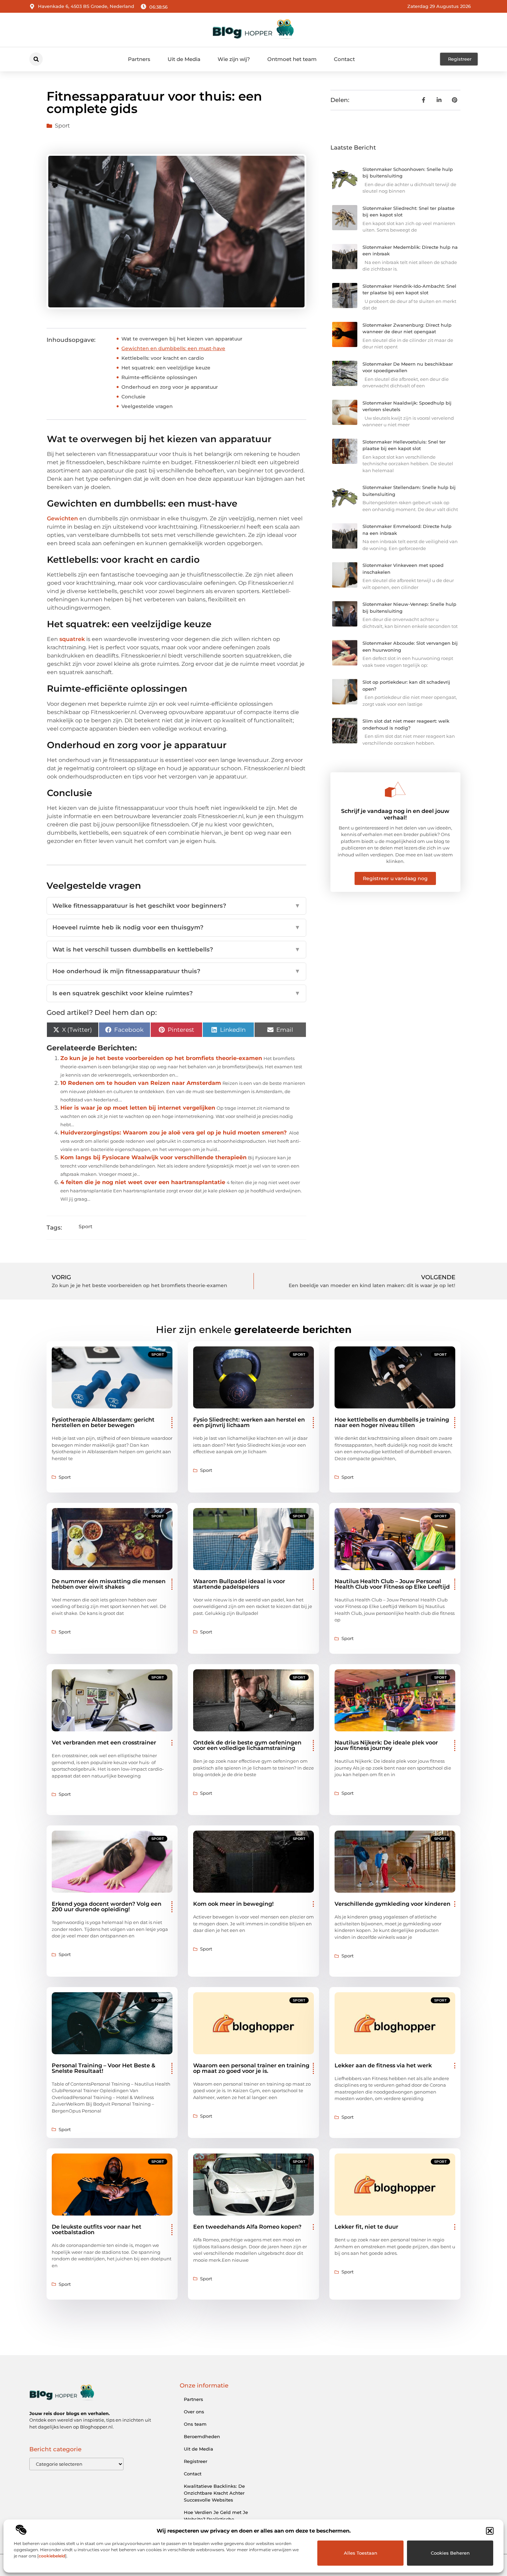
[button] (490, 2531)
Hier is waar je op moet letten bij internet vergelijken (138, 1108)
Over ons (194, 2412)
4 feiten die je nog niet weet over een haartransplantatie (143, 1182)
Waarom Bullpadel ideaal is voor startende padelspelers (239, 1584)
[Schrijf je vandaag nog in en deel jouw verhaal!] (395, 790)
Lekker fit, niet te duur (366, 2227)
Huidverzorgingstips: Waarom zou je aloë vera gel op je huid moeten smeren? (173, 1133)
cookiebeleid (52, 2556)
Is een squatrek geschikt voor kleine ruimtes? (176, 993)
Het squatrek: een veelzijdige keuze (166, 368)
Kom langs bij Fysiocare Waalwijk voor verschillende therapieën (153, 1157)
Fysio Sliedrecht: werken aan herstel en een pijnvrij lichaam (249, 1422)
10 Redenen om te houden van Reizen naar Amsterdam (141, 1083)
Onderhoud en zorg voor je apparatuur (170, 387)
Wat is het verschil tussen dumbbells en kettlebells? (176, 949)
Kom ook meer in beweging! (233, 1904)
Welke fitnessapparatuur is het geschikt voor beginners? (176, 906)
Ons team (195, 2424)
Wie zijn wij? (234, 59)
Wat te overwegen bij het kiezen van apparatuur (182, 339)
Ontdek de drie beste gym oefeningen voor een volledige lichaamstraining (247, 1745)
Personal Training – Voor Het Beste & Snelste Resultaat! (103, 2068)
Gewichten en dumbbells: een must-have (173, 348)
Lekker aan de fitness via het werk (383, 2065)
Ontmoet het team (292, 59)
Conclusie (133, 397)
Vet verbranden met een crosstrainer (104, 1743)
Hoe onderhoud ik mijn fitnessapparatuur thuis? (176, 971)
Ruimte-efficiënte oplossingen (159, 377)
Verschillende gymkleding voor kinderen (392, 1904)
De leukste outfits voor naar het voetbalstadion (97, 2229)
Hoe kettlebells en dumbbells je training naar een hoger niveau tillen (392, 1422)
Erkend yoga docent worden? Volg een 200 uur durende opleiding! (107, 1907)
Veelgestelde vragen (147, 406)
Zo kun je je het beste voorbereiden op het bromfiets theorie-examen (161, 1058)
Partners (139, 59)
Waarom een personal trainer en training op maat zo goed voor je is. (251, 2068)
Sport (62, 126)
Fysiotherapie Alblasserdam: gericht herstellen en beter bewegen (103, 1422)
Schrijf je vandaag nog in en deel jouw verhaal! (395, 814)
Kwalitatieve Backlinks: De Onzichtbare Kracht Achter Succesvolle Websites (214, 2493)
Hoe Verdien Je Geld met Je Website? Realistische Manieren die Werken (216, 2519)
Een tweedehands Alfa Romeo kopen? (247, 2227)
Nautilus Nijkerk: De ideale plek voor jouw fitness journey (386, 1745)
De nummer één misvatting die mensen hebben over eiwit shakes (109, 1584)
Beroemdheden (202, 2436)
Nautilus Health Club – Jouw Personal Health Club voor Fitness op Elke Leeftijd (392, 1584)
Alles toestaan (361, 2553)
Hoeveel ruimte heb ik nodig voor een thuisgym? (176, 927)
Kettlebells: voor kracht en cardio (163, 358)
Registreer (196, 2461)
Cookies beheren (450, 2553)
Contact (344, 59)
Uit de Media (184, 59)
